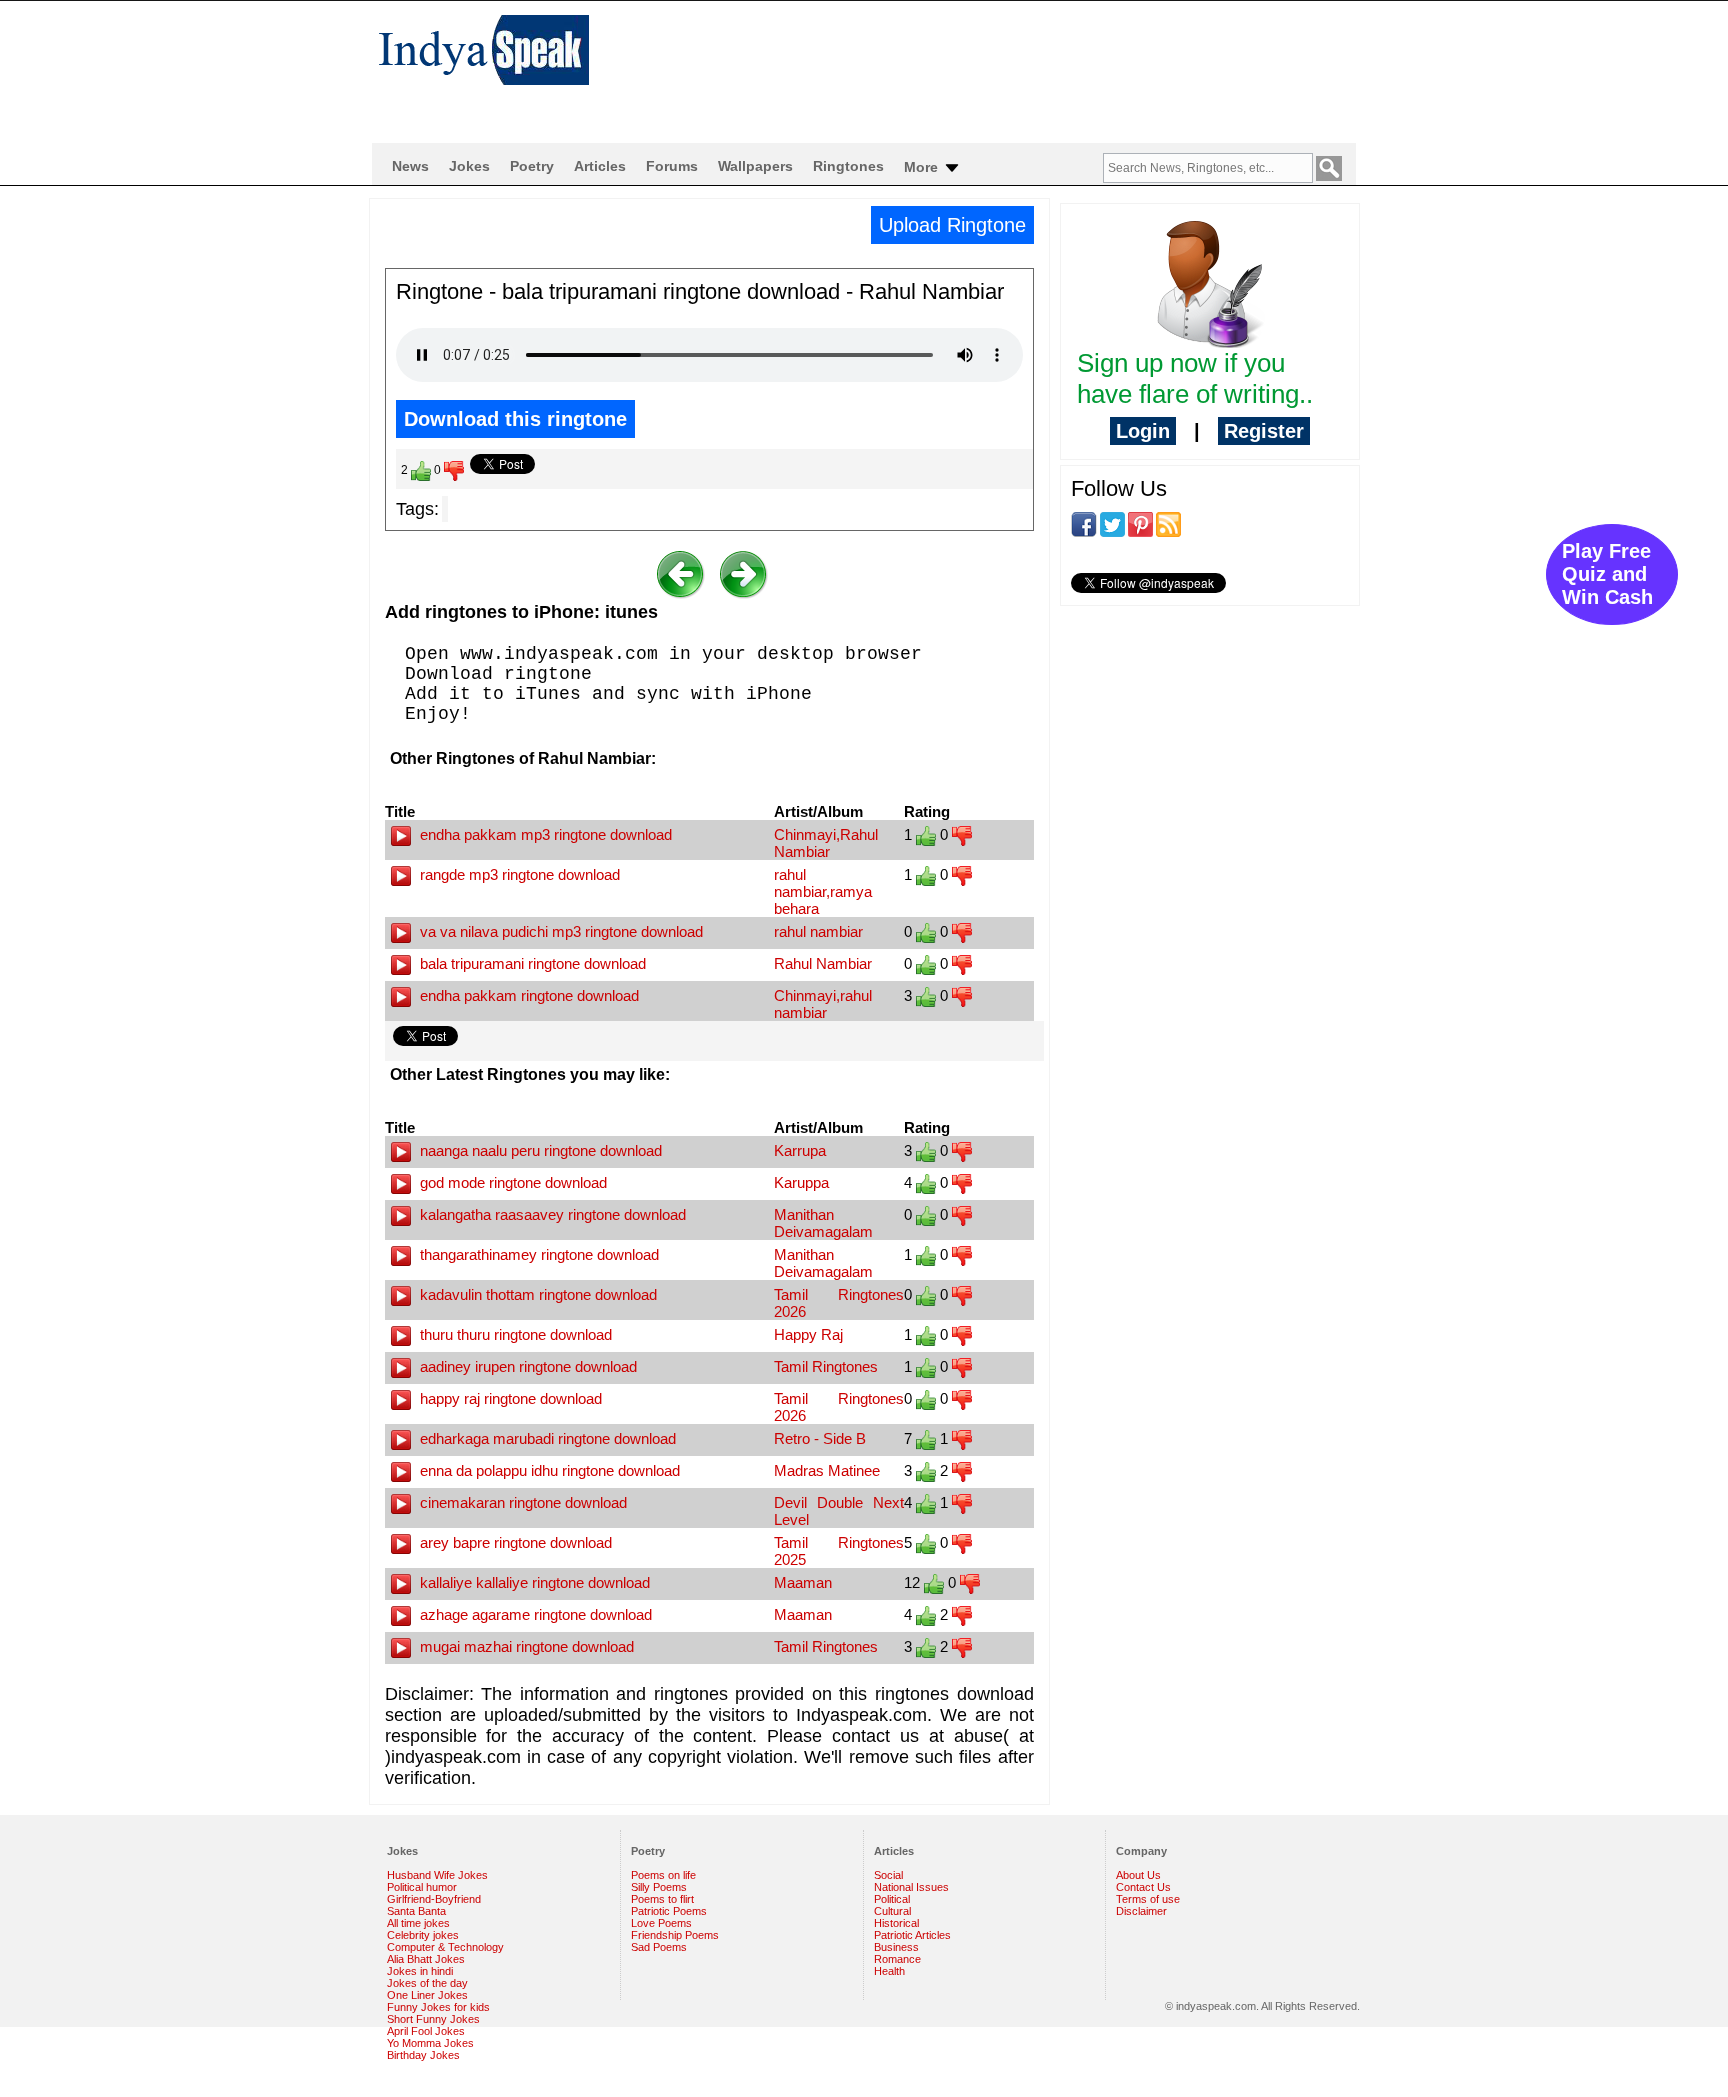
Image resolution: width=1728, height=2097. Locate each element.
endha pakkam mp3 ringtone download (544, 834)
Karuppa (801, 1182)
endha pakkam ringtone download (527, 995)
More (923, 167)
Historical (896, 1923)
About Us (1138, 1875)
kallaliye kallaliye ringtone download (533, 1582)
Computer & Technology (445, 1947)
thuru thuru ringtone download (514, 1334)
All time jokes (418, 1923)
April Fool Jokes (426, 2031)
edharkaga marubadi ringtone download (546, 1438)
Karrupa (800, 1150)
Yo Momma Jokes (430, 2043)
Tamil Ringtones (826, 1366)
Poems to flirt (662, 1899)
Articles (600, 166)
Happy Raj (808, 1334)
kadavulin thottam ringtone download (536, 1294)
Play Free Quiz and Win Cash (1607, 574)
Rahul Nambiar (823, 963)
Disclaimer (1141, 1911)
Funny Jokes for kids (438, 2007)
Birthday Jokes (423, 2055)
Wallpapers (755, 166)
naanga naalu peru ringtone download (539, 1150)
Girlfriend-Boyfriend (434, 1899)
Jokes (469, 166)
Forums (672, 166)
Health (889, 1971)
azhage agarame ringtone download (534, 1614)
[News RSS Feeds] (1168, 523)
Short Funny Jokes (433, 2019)
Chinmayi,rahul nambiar (823, 1004)
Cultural (892, 1911)
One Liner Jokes (427, 1995)
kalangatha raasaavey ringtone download (551, 1214)
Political (892, 1899)
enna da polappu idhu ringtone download (548, 1470)
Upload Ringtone (952, 225)
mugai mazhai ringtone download (525, 1646)
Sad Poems (659, 1947)
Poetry (532, 166)
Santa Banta (416, 1911)
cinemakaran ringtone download (521, 1502)
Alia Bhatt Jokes (426, 1959)
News (410, 166)
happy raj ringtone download (509, 1398)
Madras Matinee (827, 1470)
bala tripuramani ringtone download (531, 963)
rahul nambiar (818, 931)
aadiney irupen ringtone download (526, 1366)
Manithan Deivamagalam (823, 1223)
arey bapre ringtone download (514, 1542)
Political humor (422, 1887)
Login (1143, 431)
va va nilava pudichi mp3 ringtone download (559, 931)
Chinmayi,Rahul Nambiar (826, 843)
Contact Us (1143, 1887)
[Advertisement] (994, 66)
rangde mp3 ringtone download (518, 874)
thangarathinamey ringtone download (537, 1254)
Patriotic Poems (669, 1911)
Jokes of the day (427, 1983)
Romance (897, 1959)
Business (896, 1947)
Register (1264, 431)
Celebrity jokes (423, 1935)
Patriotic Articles (912, 1935)
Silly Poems (659, 1887)
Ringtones (848, 166)
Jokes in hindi (420, 1971)
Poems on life (663, 1875)
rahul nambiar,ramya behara (823, 891)
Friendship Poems (675, 1935)
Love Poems (661, 1923)
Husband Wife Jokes (437, 1875)
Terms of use (1148, 1899)
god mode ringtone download (511, 1182)
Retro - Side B (820, 1438)
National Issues (911, 1887)
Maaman (803, 1582)
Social (888, 1875)
